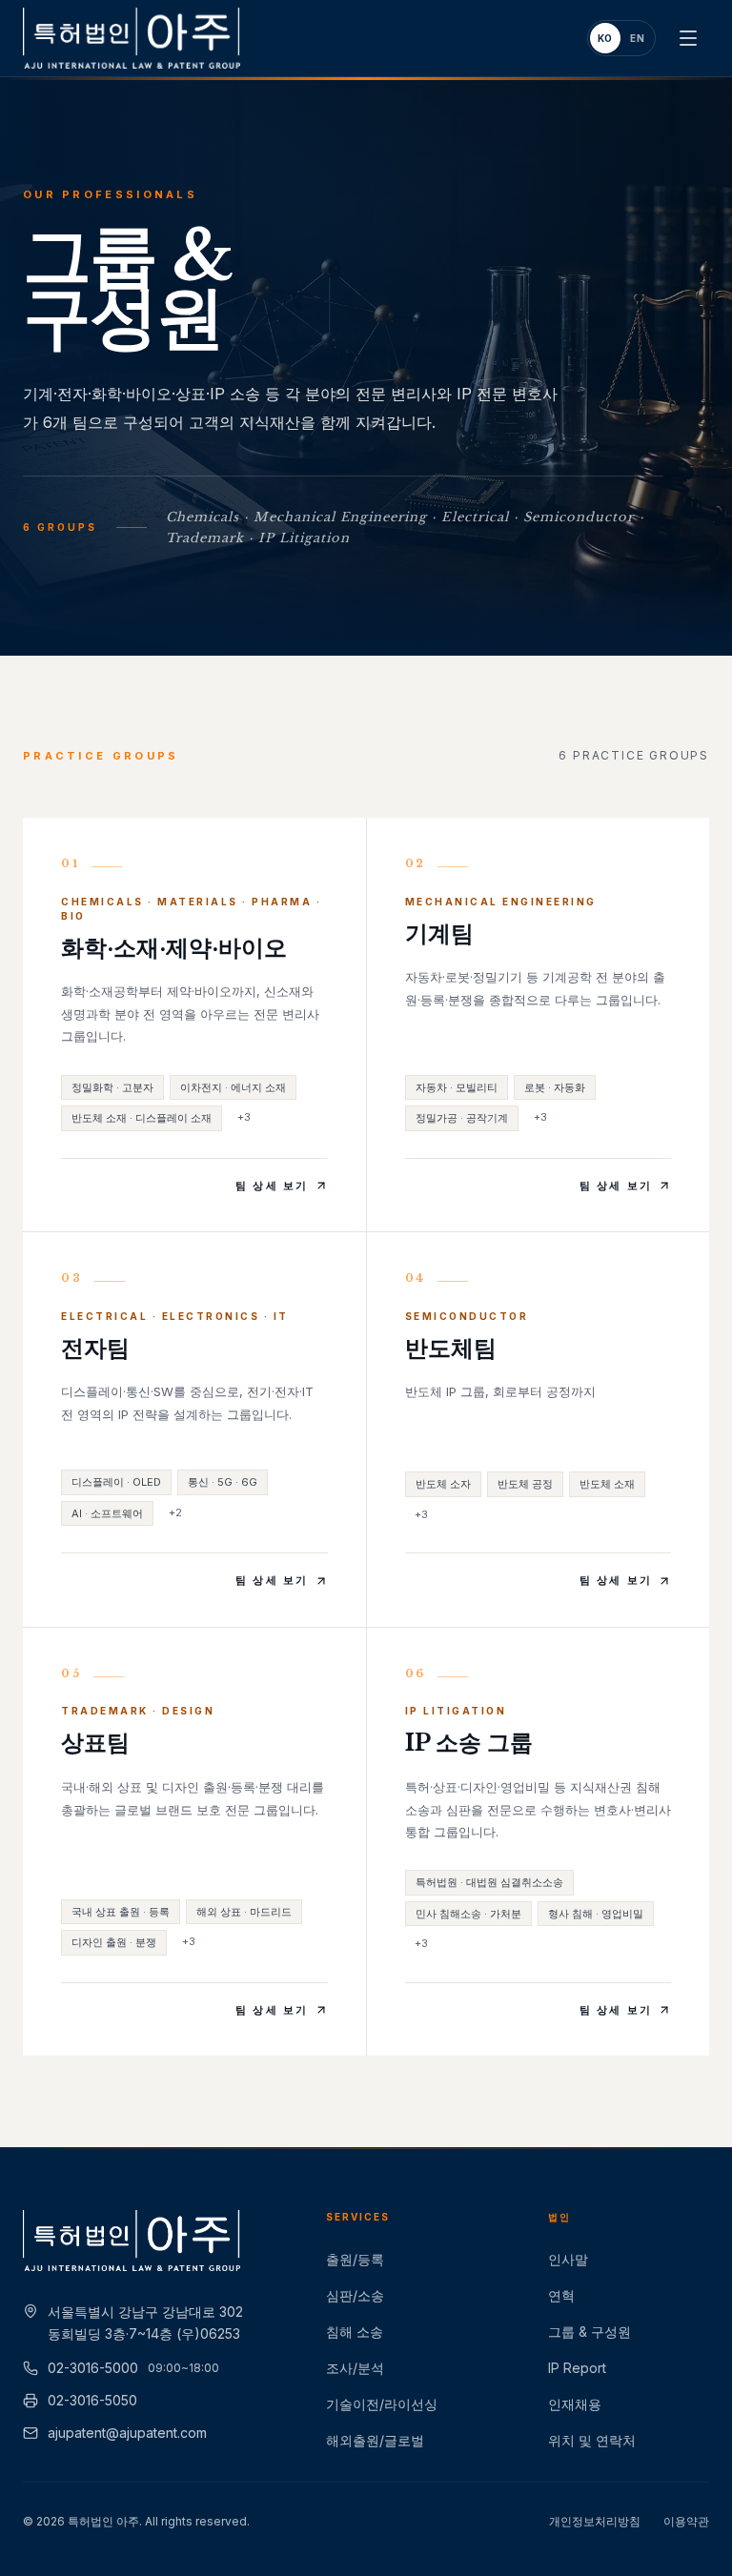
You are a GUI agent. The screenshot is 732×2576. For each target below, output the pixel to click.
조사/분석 (355, 2368)
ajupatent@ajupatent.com (127, 2433)
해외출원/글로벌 (375, 2440)
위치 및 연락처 (592, 2440)
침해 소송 (355, 2332)
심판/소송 (355, 2295)
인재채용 (575, 2404)
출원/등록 (355, 2259)
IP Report (577, 2368)
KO (606, 38)
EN (638, 38)
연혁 (561, 2295)
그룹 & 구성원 (590, 2332)
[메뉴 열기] (688, 38)
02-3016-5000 (133, 2368)
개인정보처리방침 (595, 2521)
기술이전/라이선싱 (382, 2404)
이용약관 (686, 2521)
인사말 (568, 2259)
